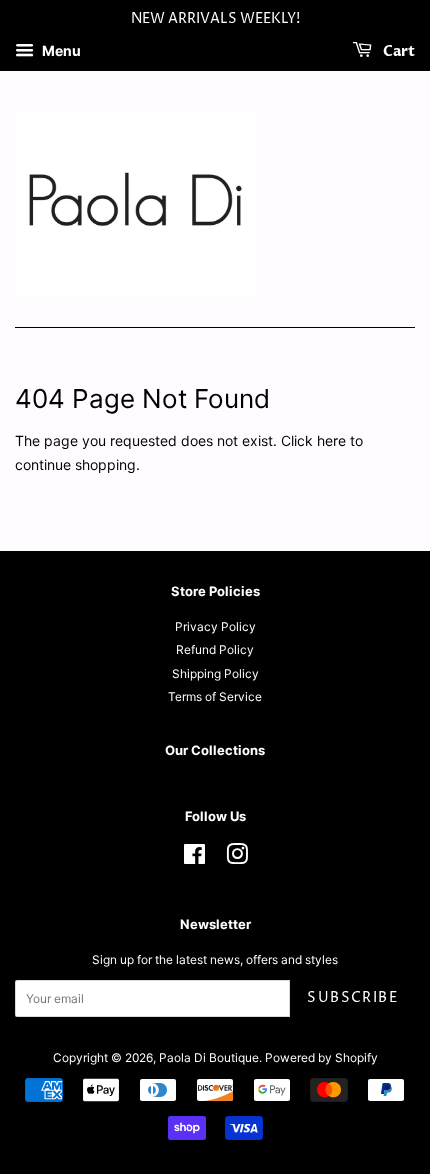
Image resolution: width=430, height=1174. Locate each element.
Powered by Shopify (321, 1057)
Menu (60, 50)
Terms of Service (215, 696)
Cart (397, 51)
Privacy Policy (215, 626)
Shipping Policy (215, 673)
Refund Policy (215, 649)
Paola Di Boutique (209, 1057)
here (331, 440)
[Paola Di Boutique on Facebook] (194, 858)
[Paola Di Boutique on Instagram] (237, 858)
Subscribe (352, 997)
